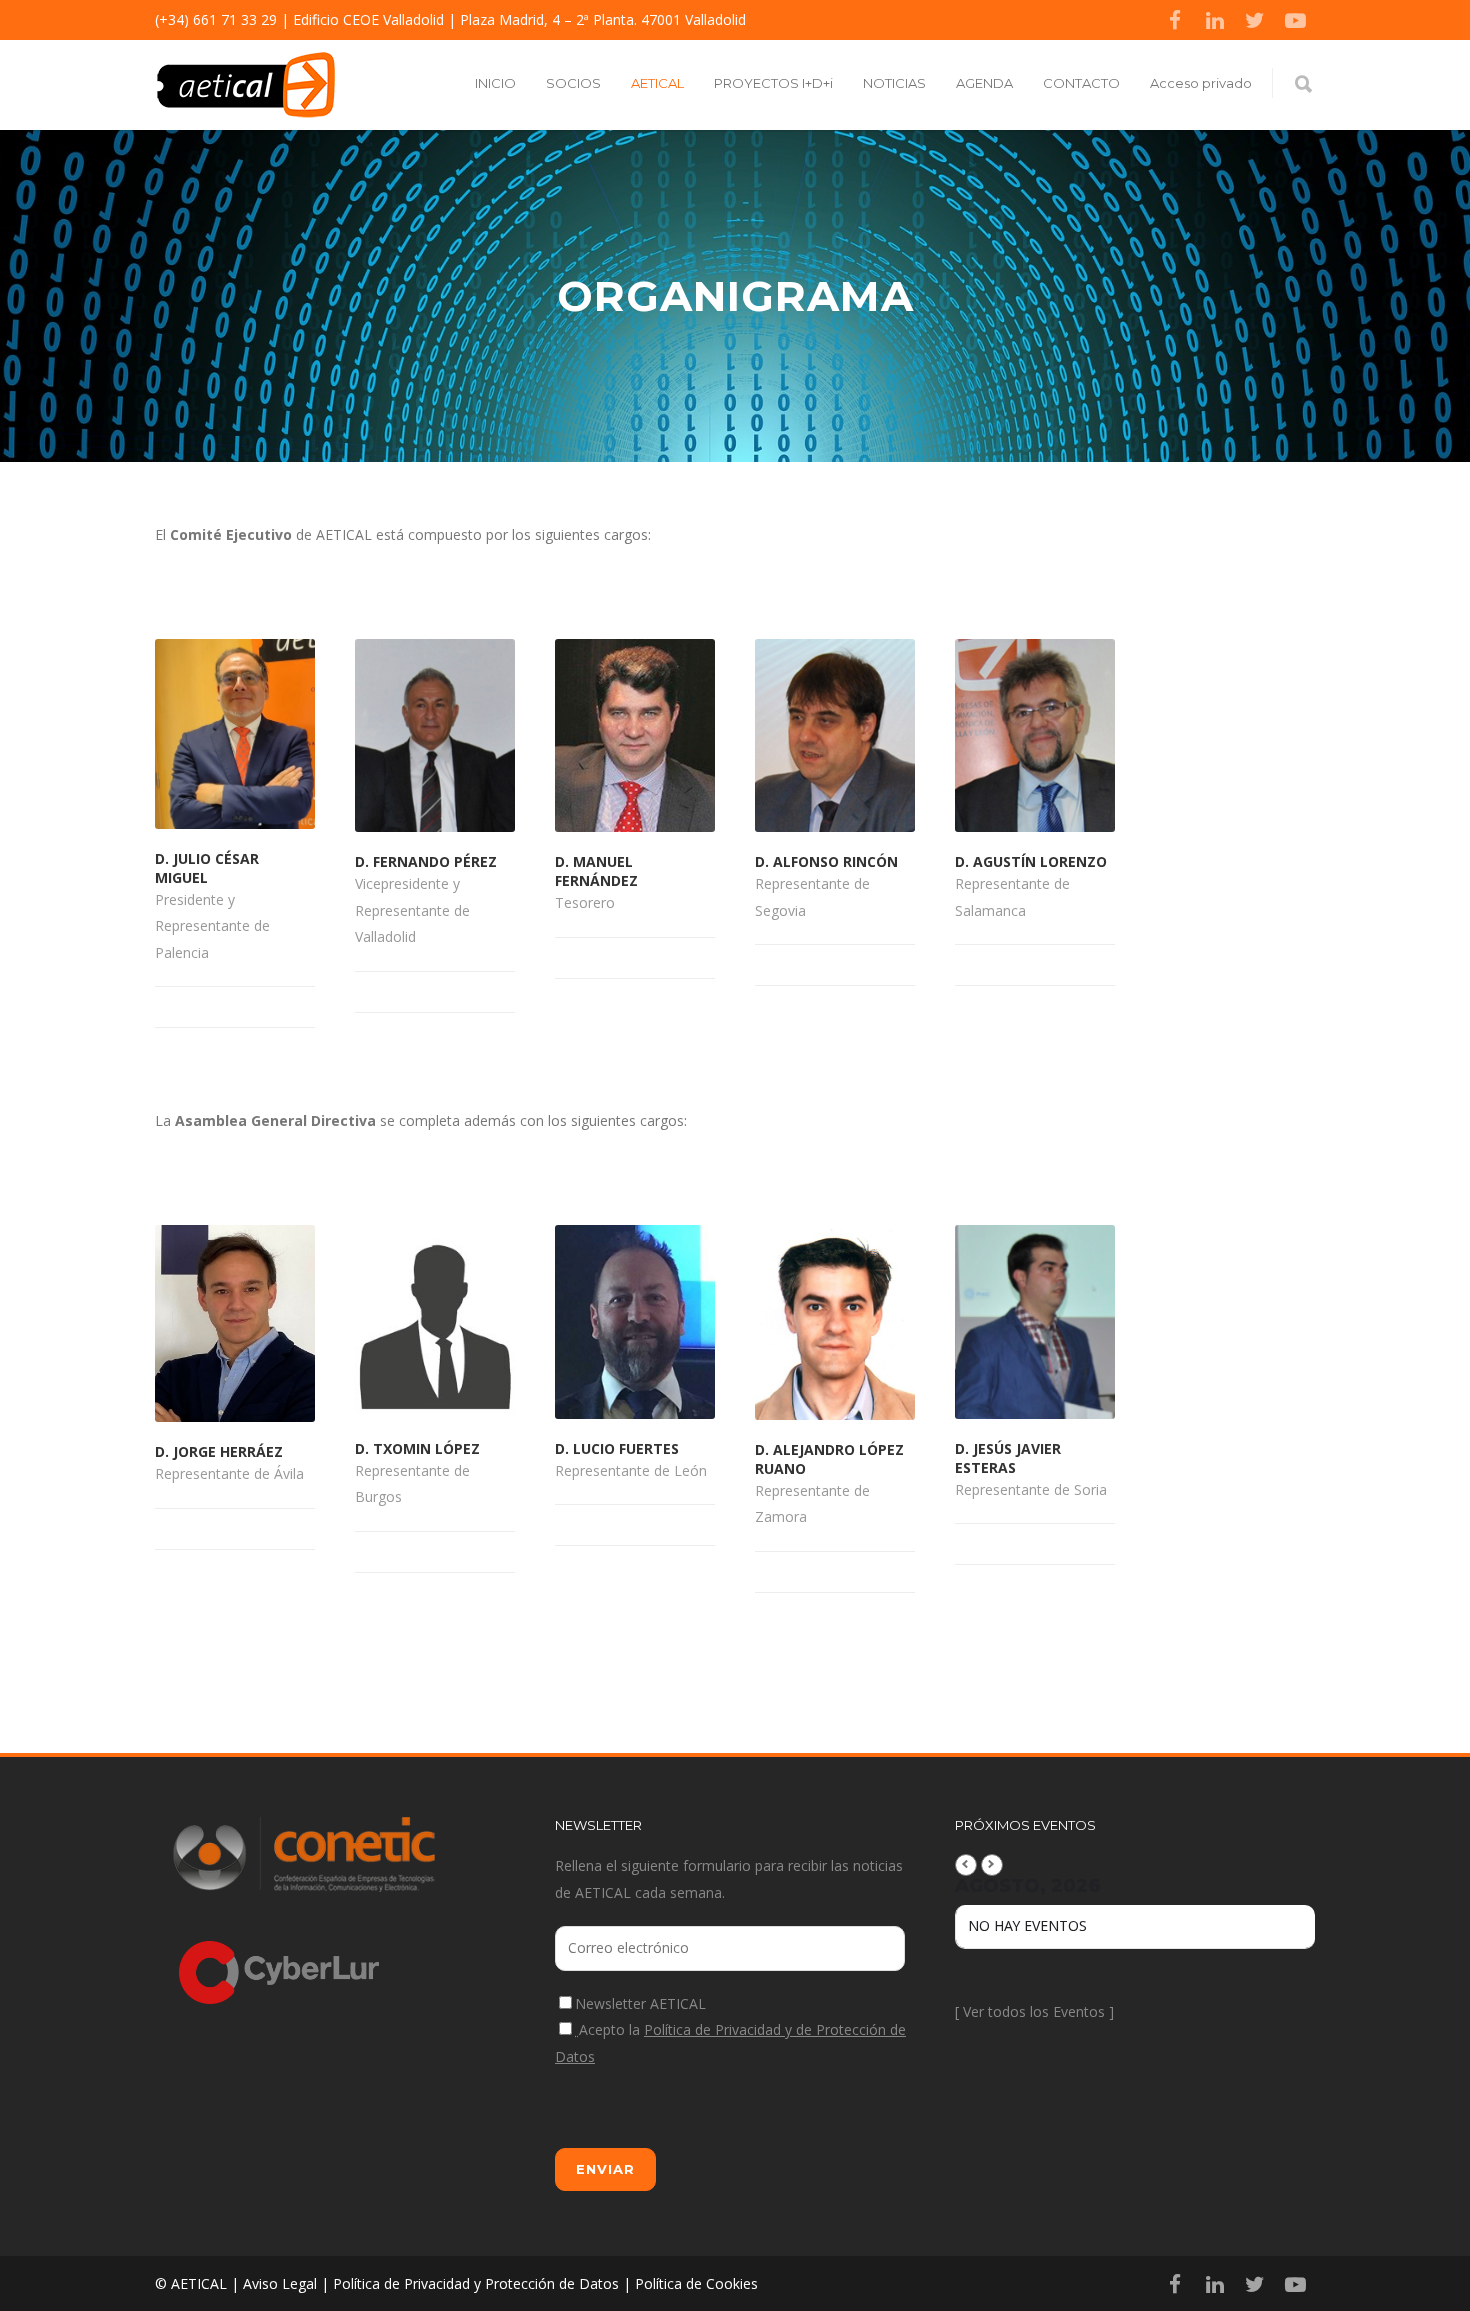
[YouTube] (1295, 20)
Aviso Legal (280, 2283)
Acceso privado (1201, 83)
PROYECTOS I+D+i (773, 83)
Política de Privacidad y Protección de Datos (476, 2283)
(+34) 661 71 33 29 (216, 19)
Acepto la (730, 2043)
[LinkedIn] (1215, 20)
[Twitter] (1255, 20)
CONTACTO (1081, 83)
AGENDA (984, 83)
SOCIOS (573, 83)
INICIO (495, 83)
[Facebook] (1175, 20)
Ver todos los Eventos (1034, 2011)
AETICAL (657, 83)
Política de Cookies (696, 2283)
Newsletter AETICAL (640, 2003)
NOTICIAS (894, 83)
